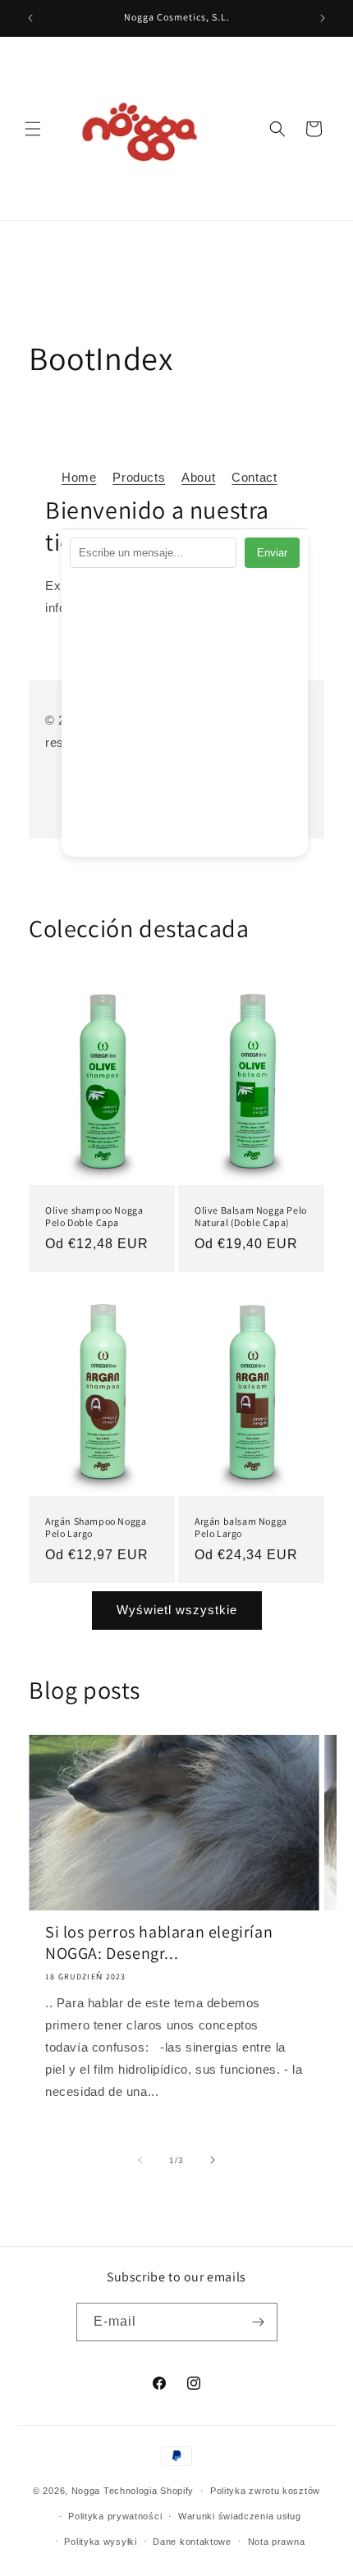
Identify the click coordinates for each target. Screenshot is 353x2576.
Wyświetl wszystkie (177, 1610)
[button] (33, 129)
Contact (254, 477)
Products (139, 477)
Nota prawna (277, 2542)
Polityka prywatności (115, 2516)
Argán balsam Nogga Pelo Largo (241, 1527)
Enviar (272, 553)
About (198, 477)
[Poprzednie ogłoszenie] (30, 18)
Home (79, 477)
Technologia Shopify (149, 2491)
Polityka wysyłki (100, 2542)
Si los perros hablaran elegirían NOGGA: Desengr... (159, 1942)
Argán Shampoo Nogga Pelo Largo (96, 1527)
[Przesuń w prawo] (213, 2160)
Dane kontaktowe (192, 2542)
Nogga (86, 2491)
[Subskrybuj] (259, 2322)
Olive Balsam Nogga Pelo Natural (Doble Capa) (251, 1217)
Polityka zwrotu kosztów (265, 2491)
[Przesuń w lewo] (140, 2160)
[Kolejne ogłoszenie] (323, 18)
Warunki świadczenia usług (240, 2516)
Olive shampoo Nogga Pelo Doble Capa (94, 1217)
